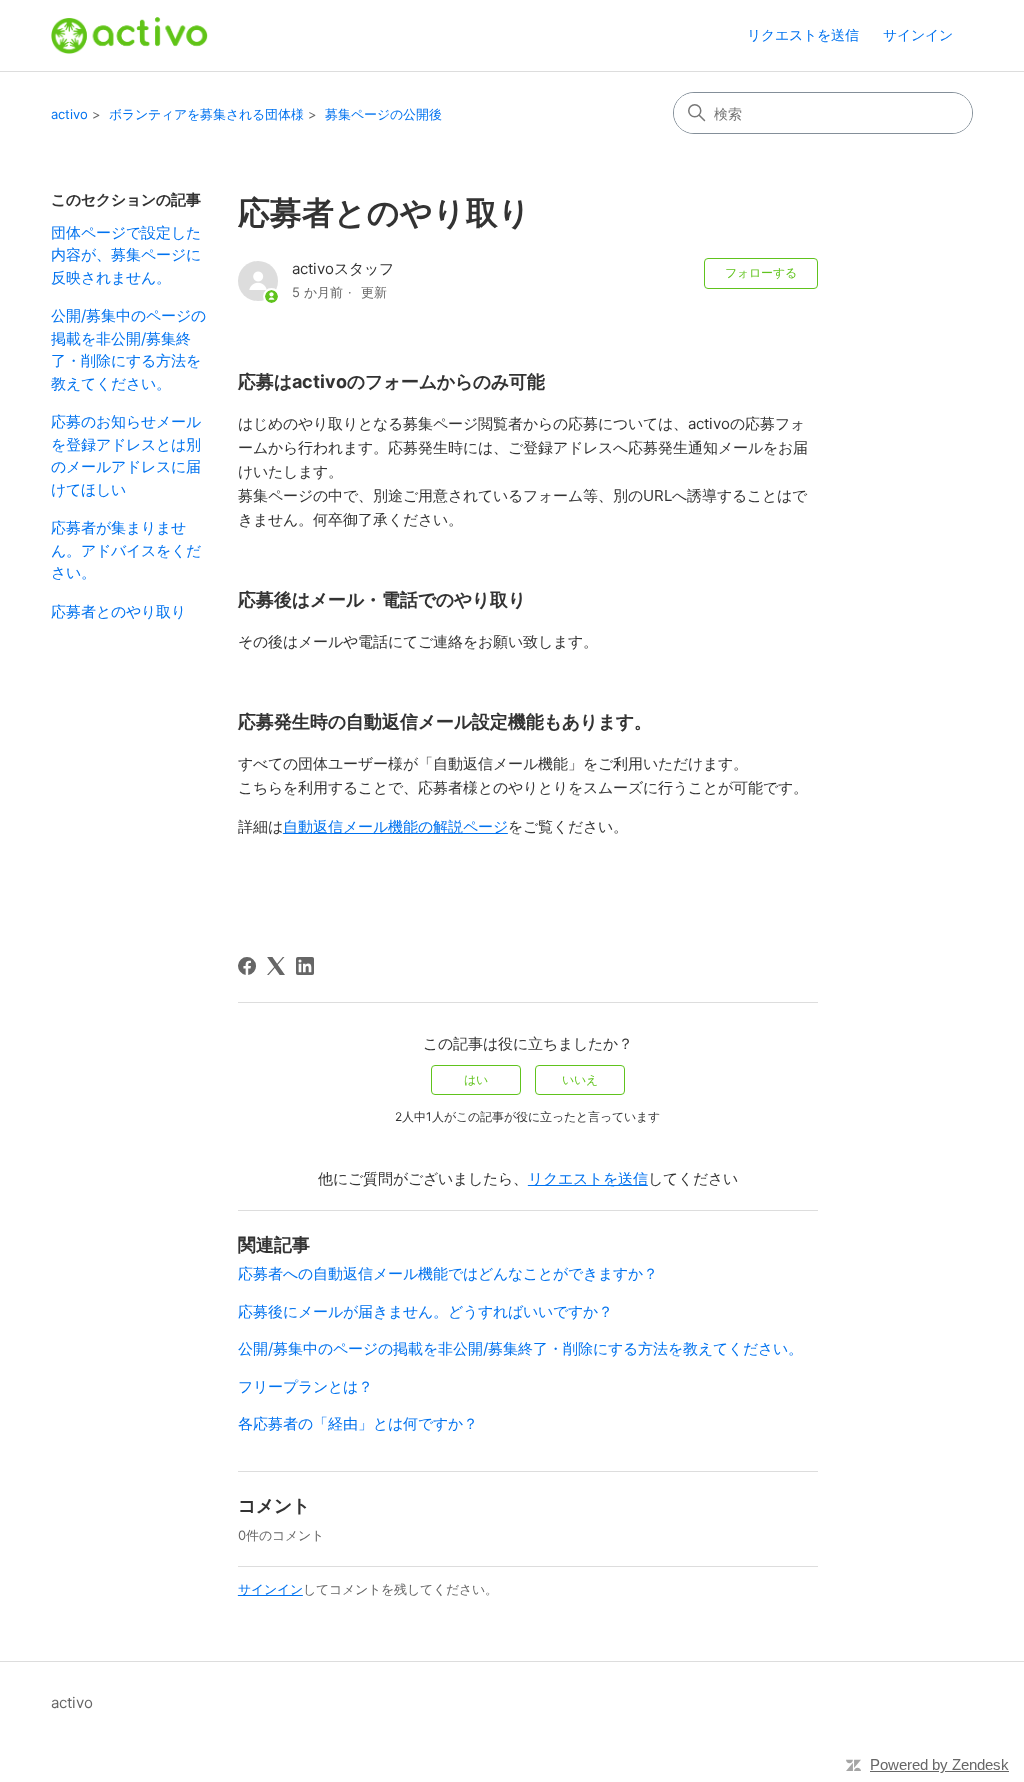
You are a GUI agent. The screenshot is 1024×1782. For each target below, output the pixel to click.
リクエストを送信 (803, 34)
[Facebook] (247, 966)
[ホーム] (129, 35)
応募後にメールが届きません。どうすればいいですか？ (425, 1311)
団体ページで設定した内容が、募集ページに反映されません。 (126, 255)
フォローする (761, 272)
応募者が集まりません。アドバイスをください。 (126, 550)
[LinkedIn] (305, 966)
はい (476, 1079)
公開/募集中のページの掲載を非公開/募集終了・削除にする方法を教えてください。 (128, 349)
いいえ (580, 1079)
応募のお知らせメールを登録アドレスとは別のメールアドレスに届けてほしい (126, 455)
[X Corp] (276, 966)
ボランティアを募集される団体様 (206, 114)
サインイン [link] (918, 34)
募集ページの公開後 (383, 114)
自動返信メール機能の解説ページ (395, 826)
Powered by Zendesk (939, 1764)
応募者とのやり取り (118, 611)
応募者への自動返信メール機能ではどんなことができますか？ (448, 1273)
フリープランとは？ (305, 1386)
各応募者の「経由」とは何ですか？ (358, 1423)
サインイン (270, 1589)
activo (69, 114)
